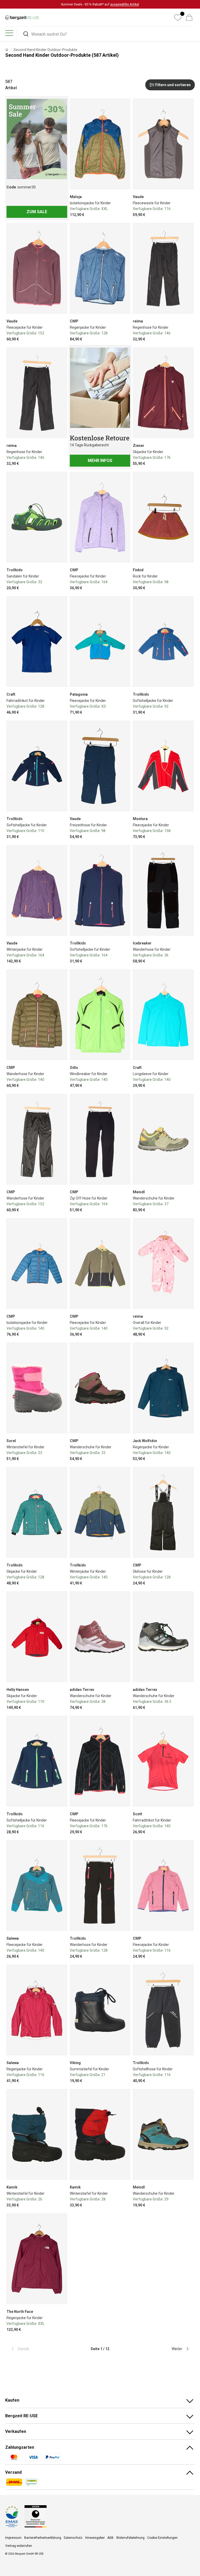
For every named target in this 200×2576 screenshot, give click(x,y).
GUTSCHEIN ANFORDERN (133, 1288)
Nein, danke (133, 1301)
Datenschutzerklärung (139, 1334)
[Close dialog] (193, 1234)
